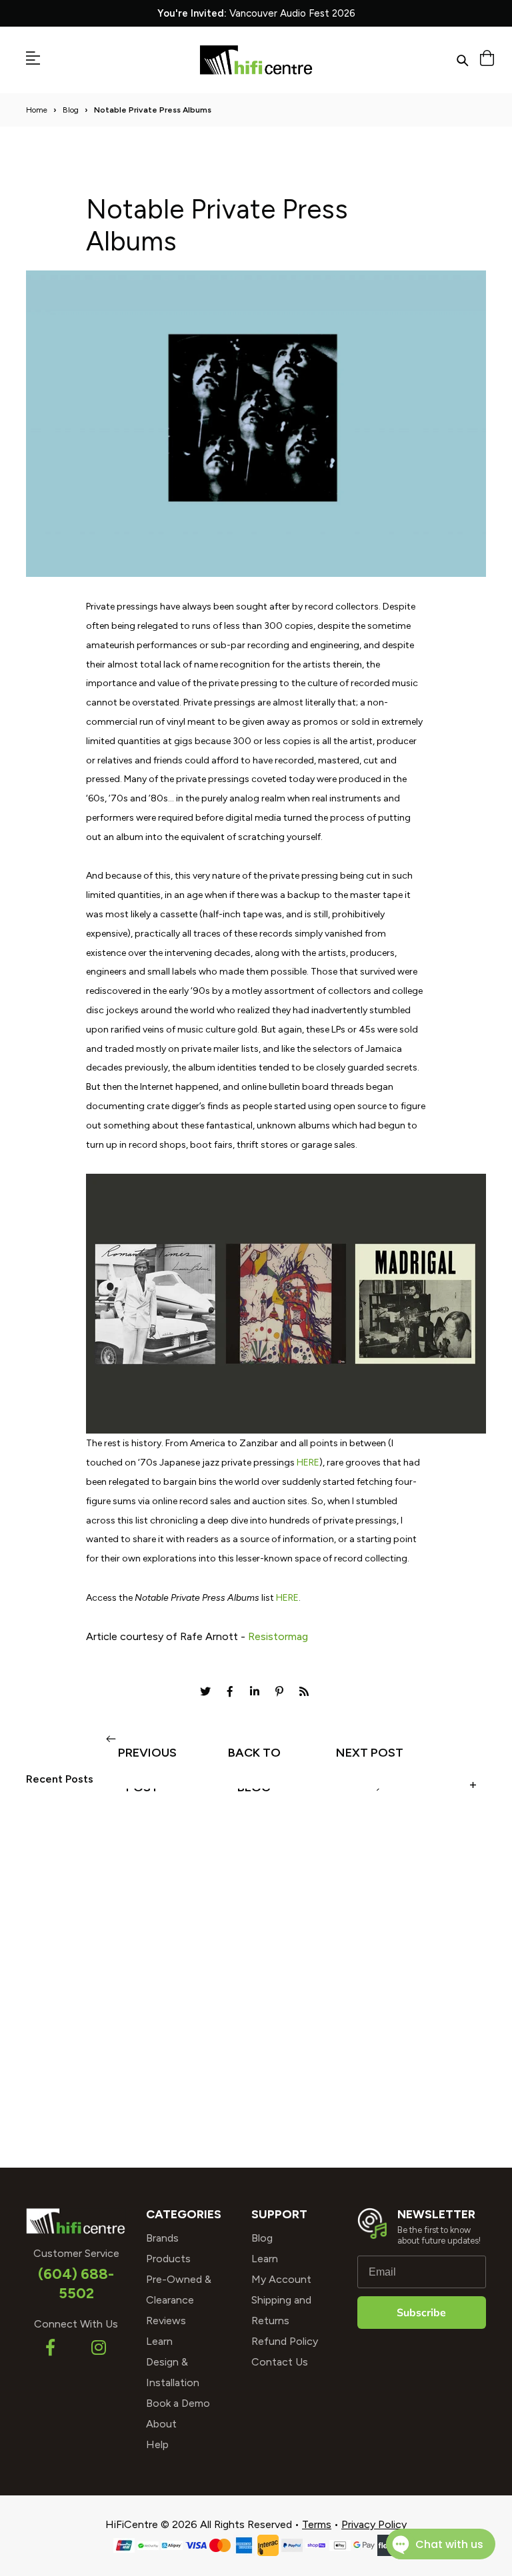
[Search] (462, 60)
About (161, 2424)
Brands (162, 2238)
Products (168, 2259)
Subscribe (421, 2313)
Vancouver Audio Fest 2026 (256, 13)
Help (157, 2444)
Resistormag (278, 1636)
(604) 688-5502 (76, 2284)
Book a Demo (178, 2403)
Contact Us (280, 2362)
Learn (159, 2341)
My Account (281, 2279)
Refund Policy (285, 2341)
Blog (71, 110)
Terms (317, 2524)
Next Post (370, 1753)
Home (37, 110)
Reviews (166, 2321)
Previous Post (147, 1758)
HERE (308, 1463)
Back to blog (254, 1758)
